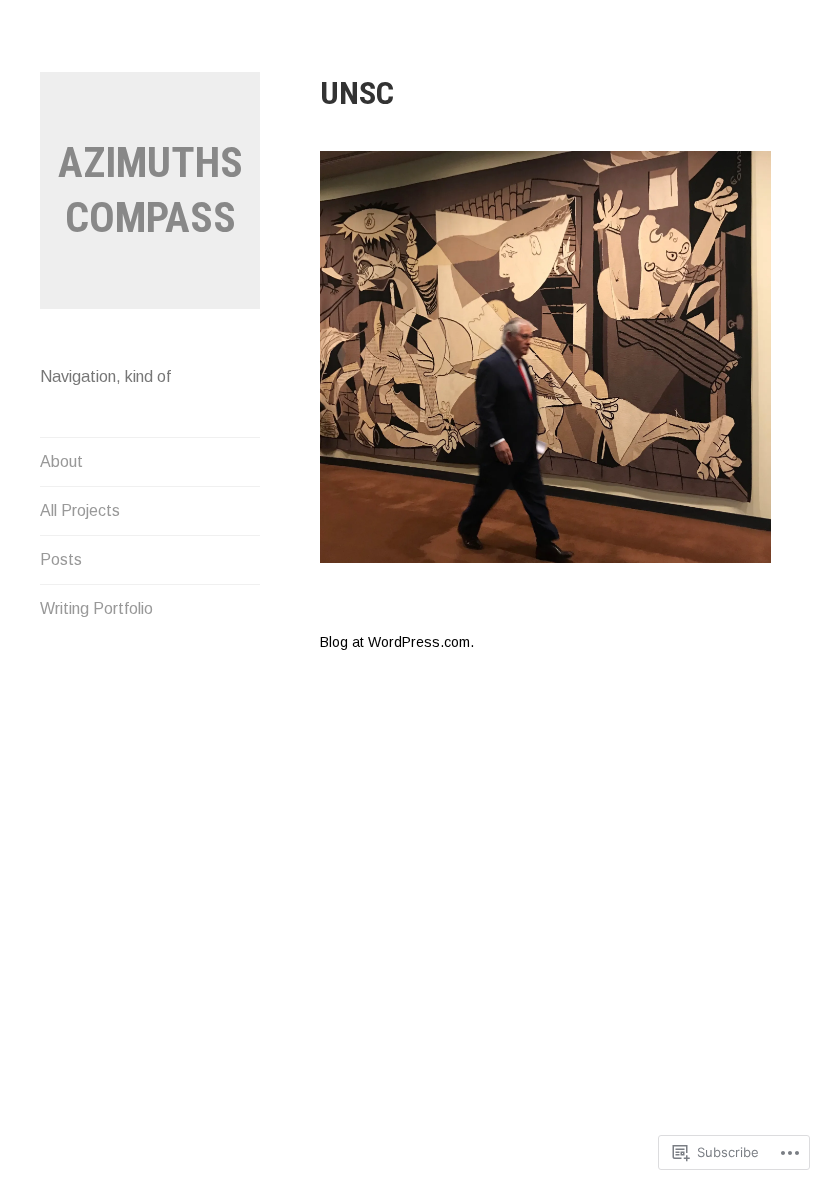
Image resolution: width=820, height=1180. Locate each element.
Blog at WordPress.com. (397, 642)
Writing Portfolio (96, 608)
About (61, 461)
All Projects (80, 510)
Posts (61, 559)
